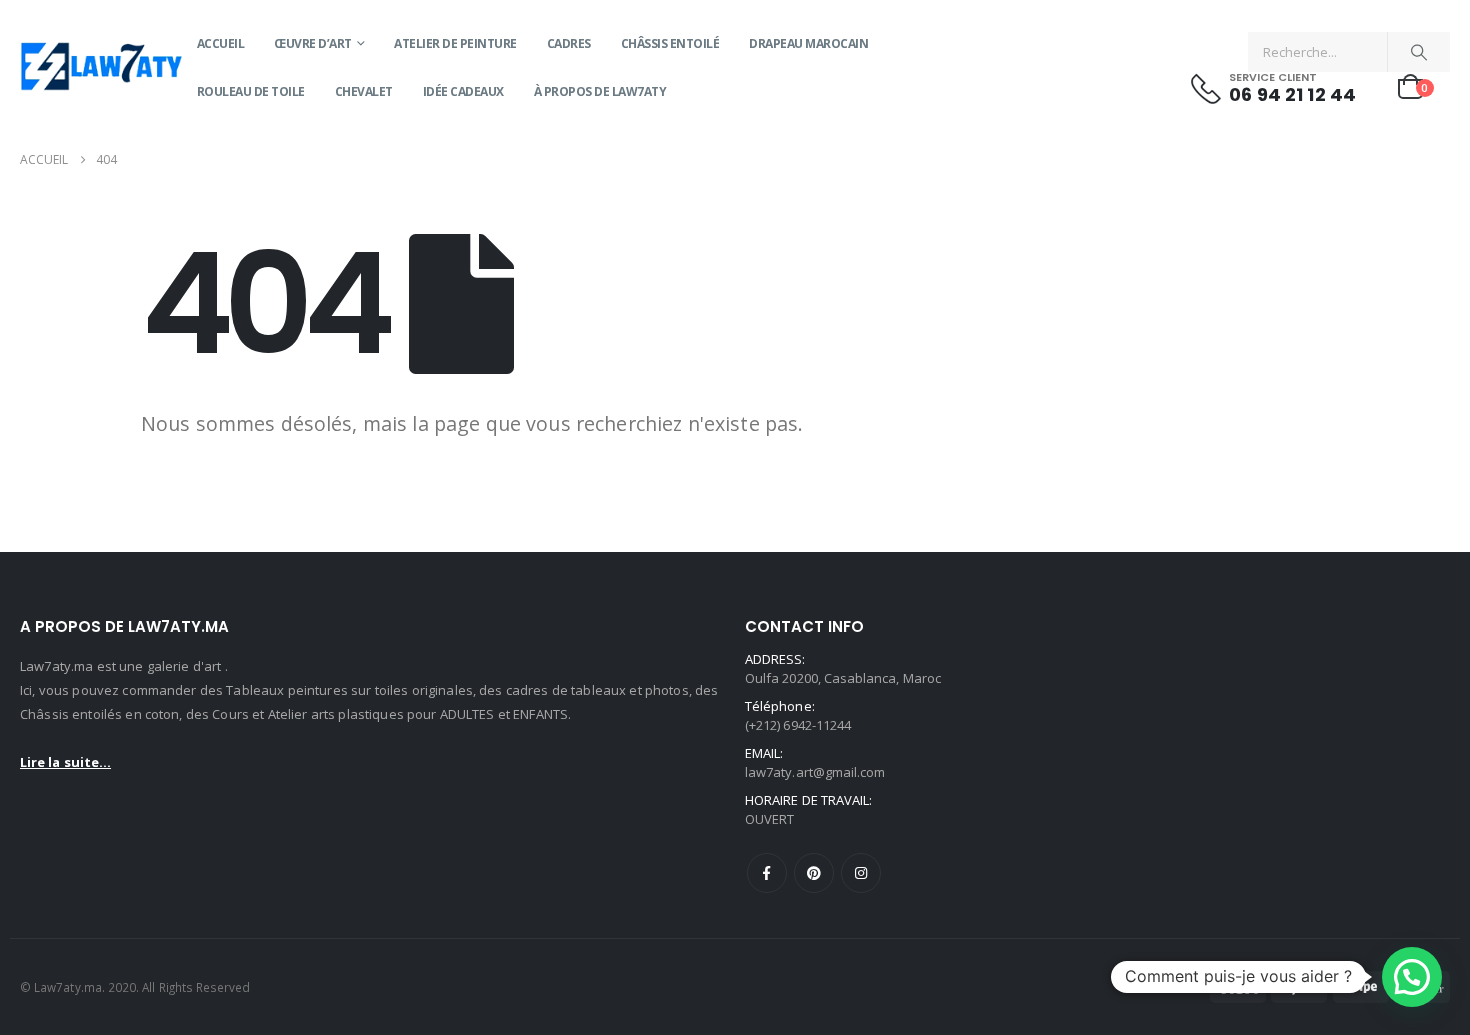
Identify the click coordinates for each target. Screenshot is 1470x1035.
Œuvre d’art (313, 43)
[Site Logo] (101, 68)
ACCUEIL (221, 43)
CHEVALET (364, 91)
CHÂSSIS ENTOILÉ (670, 43)
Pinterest (814, 873)
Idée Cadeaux (463, 91)
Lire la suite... (65, 762)
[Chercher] (1419, 52)
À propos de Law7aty (600, 91)
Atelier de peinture (455, 43)
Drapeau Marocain (808, 43)
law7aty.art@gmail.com (815, 772)
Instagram (861, 873)
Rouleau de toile (251, 91)
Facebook (767, 873)
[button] (1412, 977)
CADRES (569, 43)
